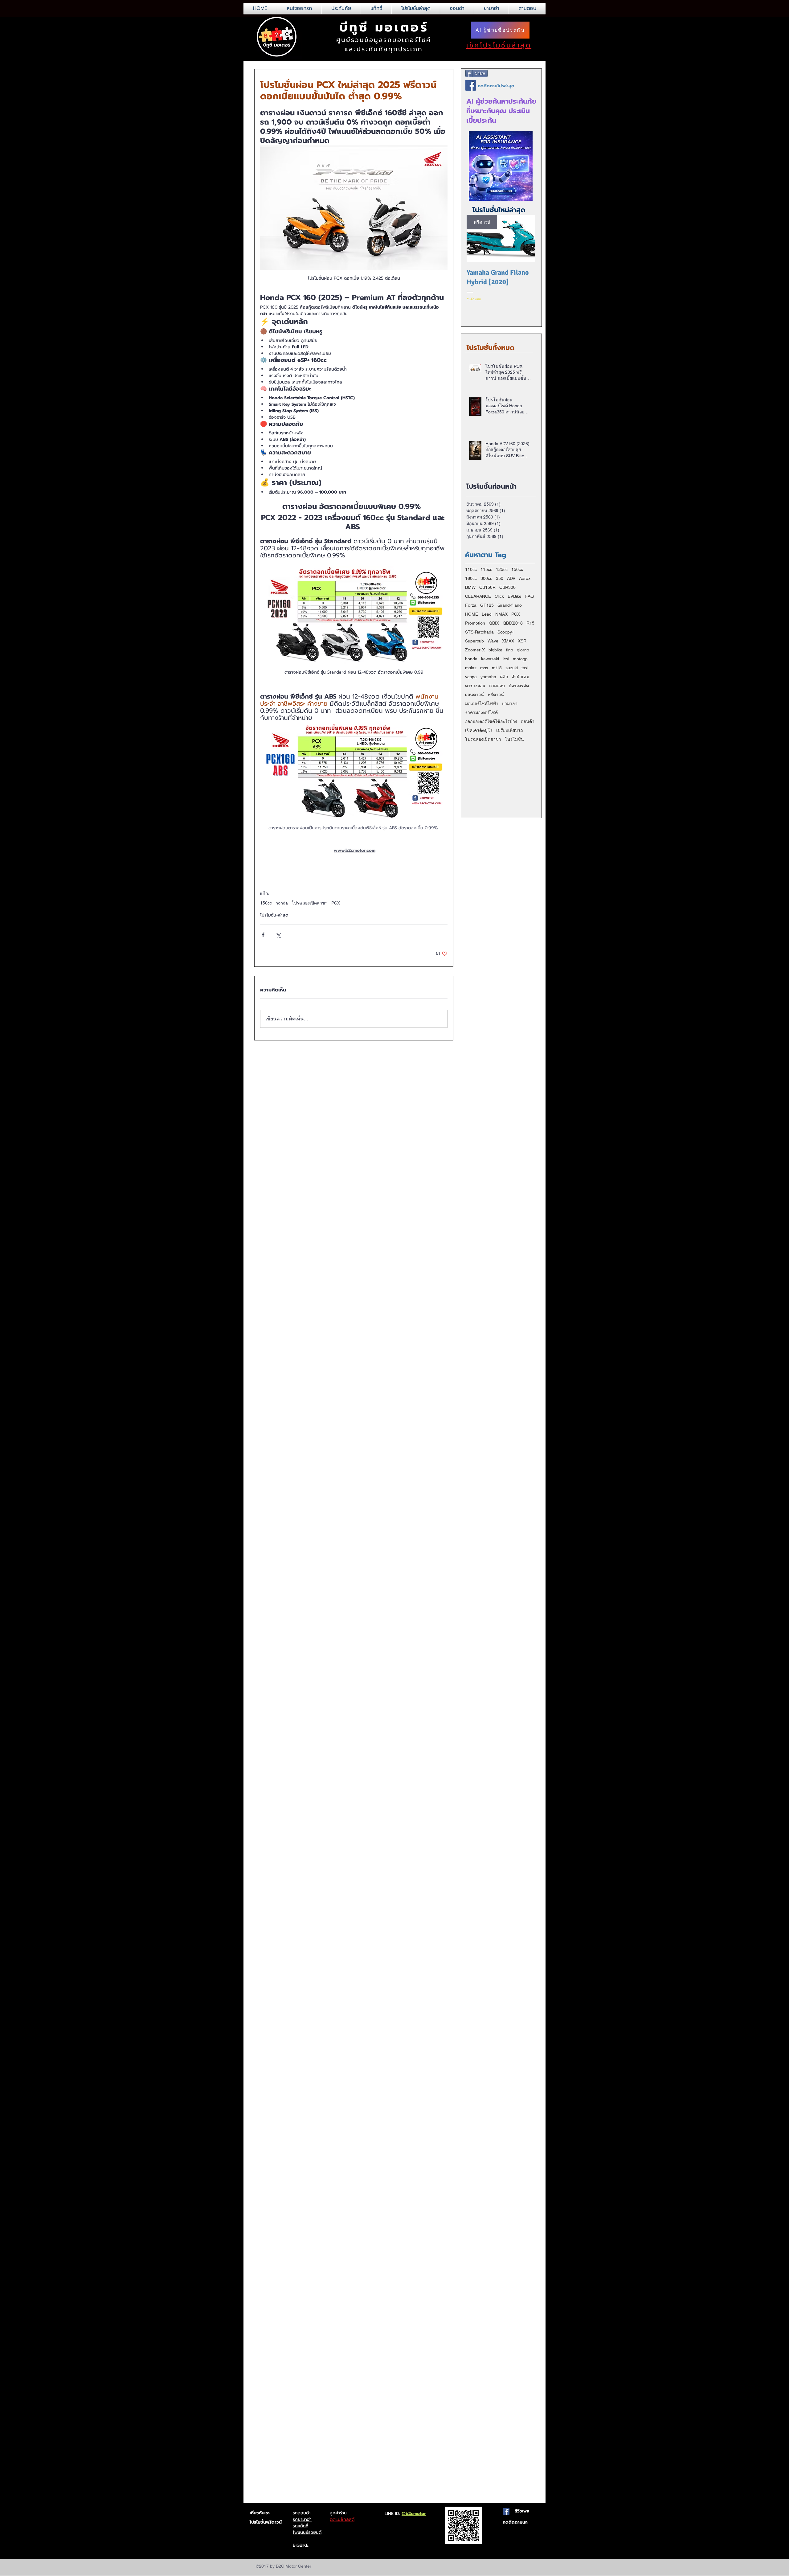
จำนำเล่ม (520, 677)
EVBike (515, 596)
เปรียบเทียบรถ (509, 730)
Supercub (474, 641)
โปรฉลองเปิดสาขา (310, 903)
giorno (523, 650)
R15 (530, 623)
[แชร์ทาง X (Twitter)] (278, 935)
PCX (336, 903)
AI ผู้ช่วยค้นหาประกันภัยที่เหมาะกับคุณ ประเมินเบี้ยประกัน (501, 111)
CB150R (487, 587)
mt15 (497, 668)
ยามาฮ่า (510, 703)
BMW (470, 587)
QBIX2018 (513, 623)
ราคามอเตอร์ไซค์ (481, 712)
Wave (493, 641)
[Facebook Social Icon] (506, 2511)
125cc (502, 569)
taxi (525, 668)
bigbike (495, 650)
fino (510, 650)
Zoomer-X (475, 650)
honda (282, 903)
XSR (522, 641)
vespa (471, 677)
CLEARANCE (478, 596)
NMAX (501, 614)
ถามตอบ (497, 686)
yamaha (488, 677)
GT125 (487, 605)
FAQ (529, 596)
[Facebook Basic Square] (471, 85)
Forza (471, 605)
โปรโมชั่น (514, 739)
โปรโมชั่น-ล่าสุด (274, 915)
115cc (486, 569)
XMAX (508, 641)
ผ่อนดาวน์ (474, 695)
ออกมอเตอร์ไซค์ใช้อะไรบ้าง (491, 721)
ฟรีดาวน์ (496, 695)
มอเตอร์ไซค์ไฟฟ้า (482, 703)
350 (500, 578)
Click (499, 596)
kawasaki (490, 659)
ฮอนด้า (528, 721)
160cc (471, 578)
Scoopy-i (506, 632)
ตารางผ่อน (475, 686)
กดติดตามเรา (515, 2522)
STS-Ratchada (479, 632)
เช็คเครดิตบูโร (479, 730)
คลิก (504, 677)
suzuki (512, 668)
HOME (472, 614)
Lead (487, 614)
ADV (511, 578)
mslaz (471, 668)
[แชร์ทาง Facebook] (263, 935)
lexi (506, 659)
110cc (471, 569)
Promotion (475, 623)
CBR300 (507, 587)
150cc (266, 903)
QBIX (494, 623)
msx (484, 668)
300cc (486, 578)
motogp (520, 659)
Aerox (525, 578)
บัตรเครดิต (519, 686)
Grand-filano (510, 605)
